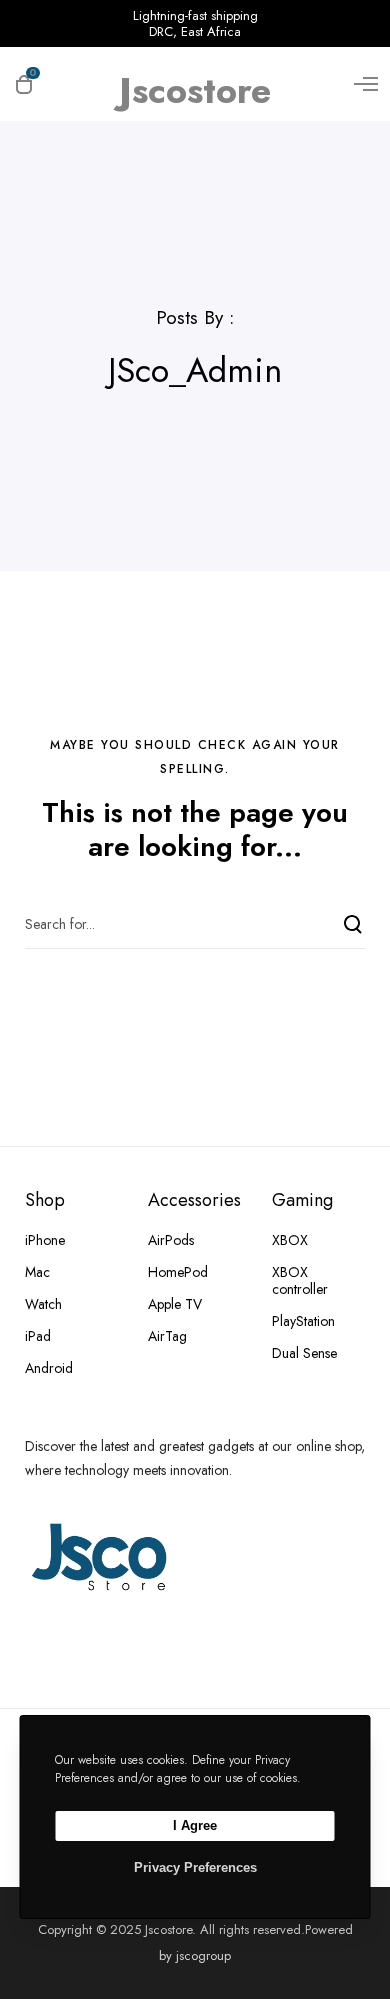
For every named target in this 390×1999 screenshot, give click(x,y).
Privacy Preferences (195, 1867)
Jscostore (195, 82)
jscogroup (203, 1955)
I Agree (195, 1825)
